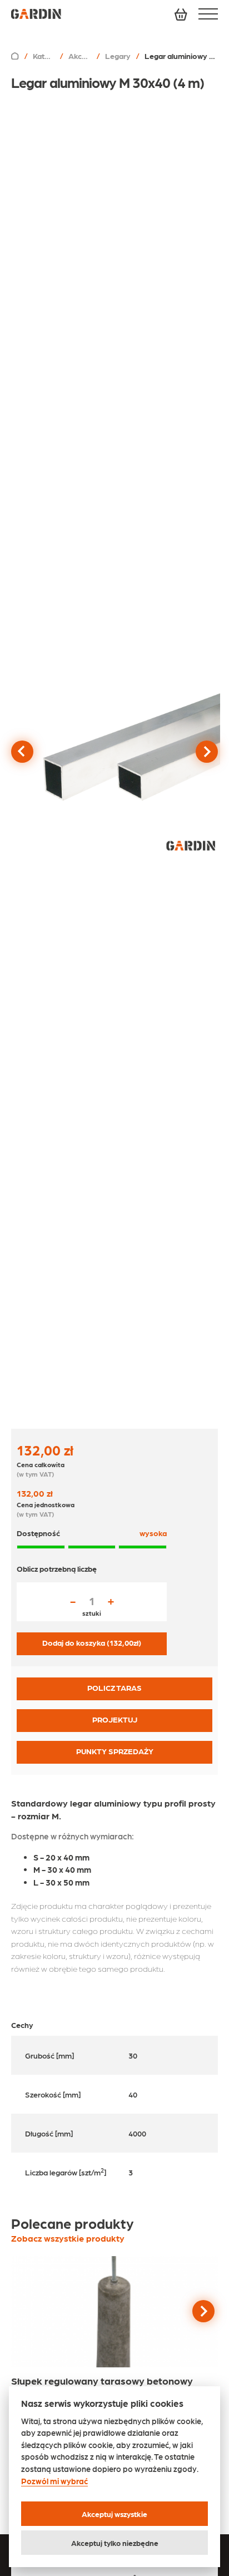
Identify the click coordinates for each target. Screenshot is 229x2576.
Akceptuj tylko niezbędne (115, 2543)
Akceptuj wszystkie (114, 2514)
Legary (118, 56)
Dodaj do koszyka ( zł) (92, 1642)
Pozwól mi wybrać (54, 2481)
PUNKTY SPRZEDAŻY (115, 1751)
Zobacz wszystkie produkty (68, 2238)
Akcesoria (80, 56)
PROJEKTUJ (115, 1719)
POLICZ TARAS (114, 1687)
